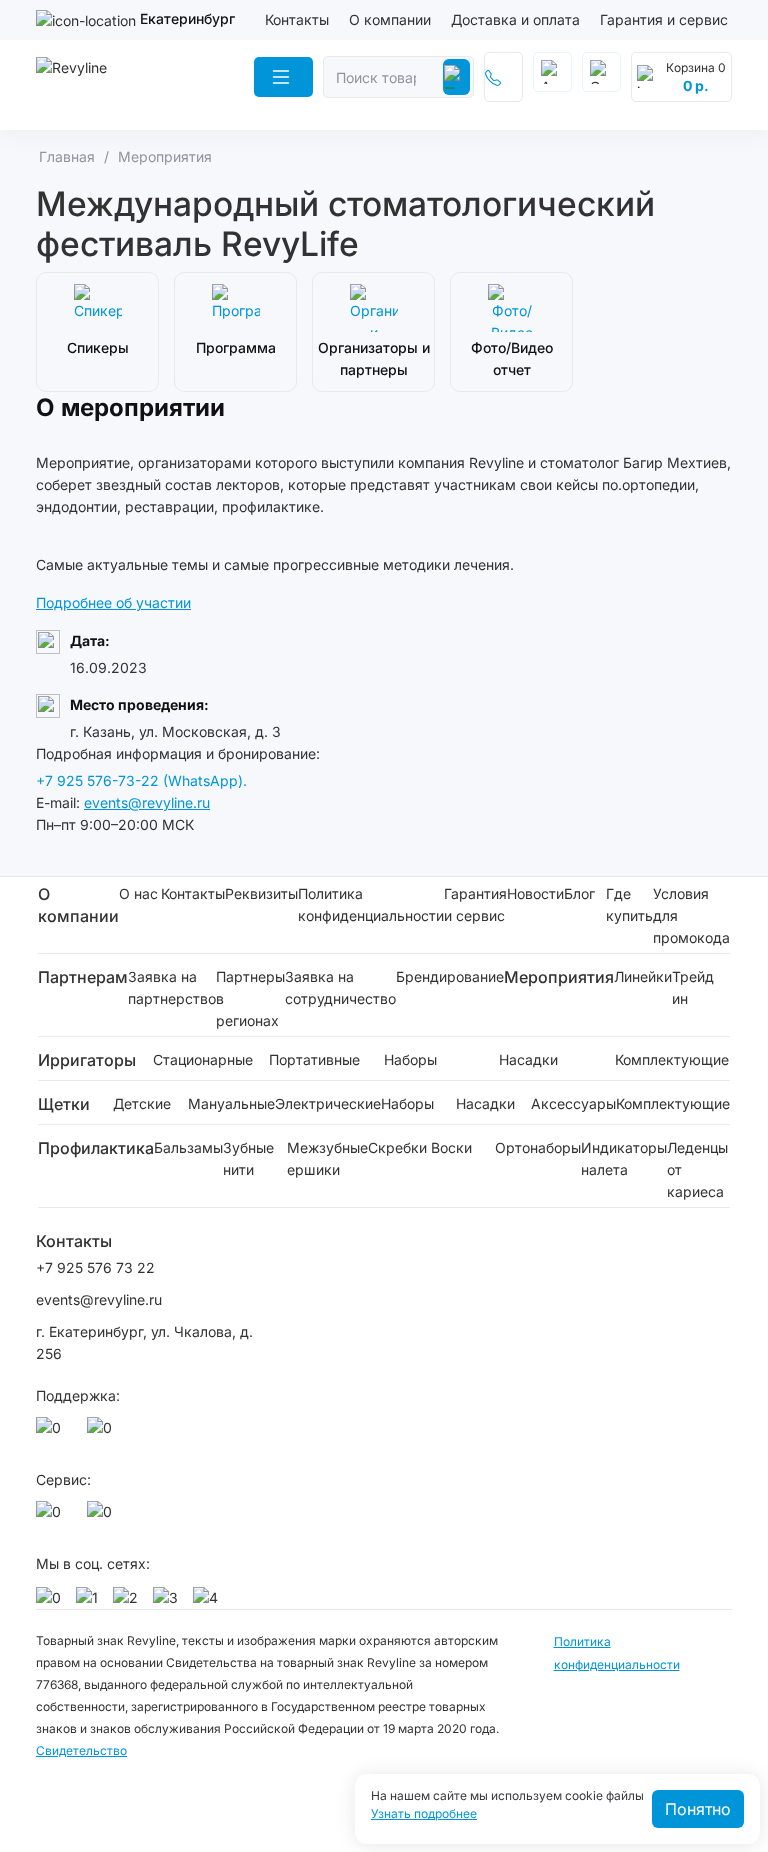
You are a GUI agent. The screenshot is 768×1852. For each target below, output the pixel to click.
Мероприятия (559, 977)
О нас (138, 893)
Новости (535, 893)
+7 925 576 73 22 (95, 1267)
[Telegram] (103, 1433)
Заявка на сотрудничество (340, 987)
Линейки (643, 976)
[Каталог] (283, 77)
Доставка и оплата (515, 19)
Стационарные (203, 1059)
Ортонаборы (538, 1147)
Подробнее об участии (113, 602)
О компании (390, 19)
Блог (579, 893)
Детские (142, 1103)
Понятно (698, 1809)
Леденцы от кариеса (697, 1169)
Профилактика (96, 1148)
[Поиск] (456, 77)
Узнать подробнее (424, 1814)
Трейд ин (693, 987)
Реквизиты (261, 893)
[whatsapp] (52, 1433)
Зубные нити (248, 1158)
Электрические (328, 1103)
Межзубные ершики (327, 1158)
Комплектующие (672, 1059)
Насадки (528, 1059)
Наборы (410, 1059)
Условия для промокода (691, 915)
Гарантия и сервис (664, 19)
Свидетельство (81, 1750)
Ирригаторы (87, 1060)
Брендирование (450, 976)
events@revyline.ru (147, 802)
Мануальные (231, 1103)
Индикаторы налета (624, 1158)
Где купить (629, 904)
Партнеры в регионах (250, 998)
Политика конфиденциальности (371, 904)
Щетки (64, 1104)
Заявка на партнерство (172, 987)
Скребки (397, 1147)
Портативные (314, 1059)
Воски (451, 1147)
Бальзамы (188, 1147)
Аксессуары (573, 1103)
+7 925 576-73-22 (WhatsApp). (141, 780)
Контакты (297, 19)
